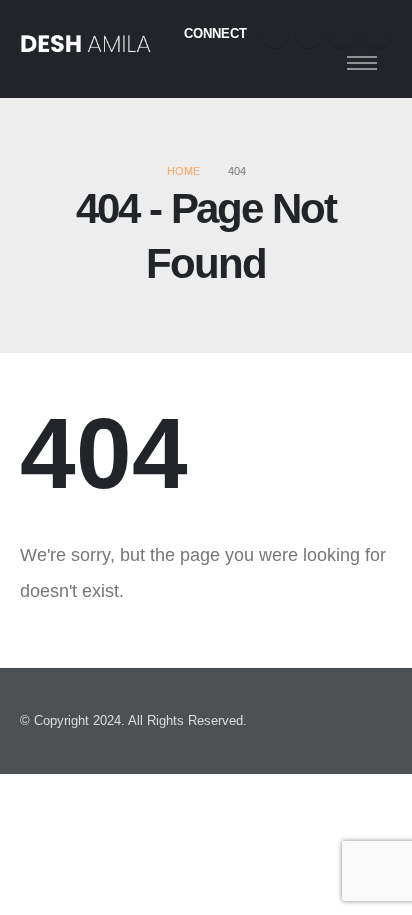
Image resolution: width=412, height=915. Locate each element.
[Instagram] (343, 34)
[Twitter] (309, 34)
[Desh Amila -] (85, 49)
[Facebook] (275, 34)
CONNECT (215, 33)
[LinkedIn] (377, 34)
